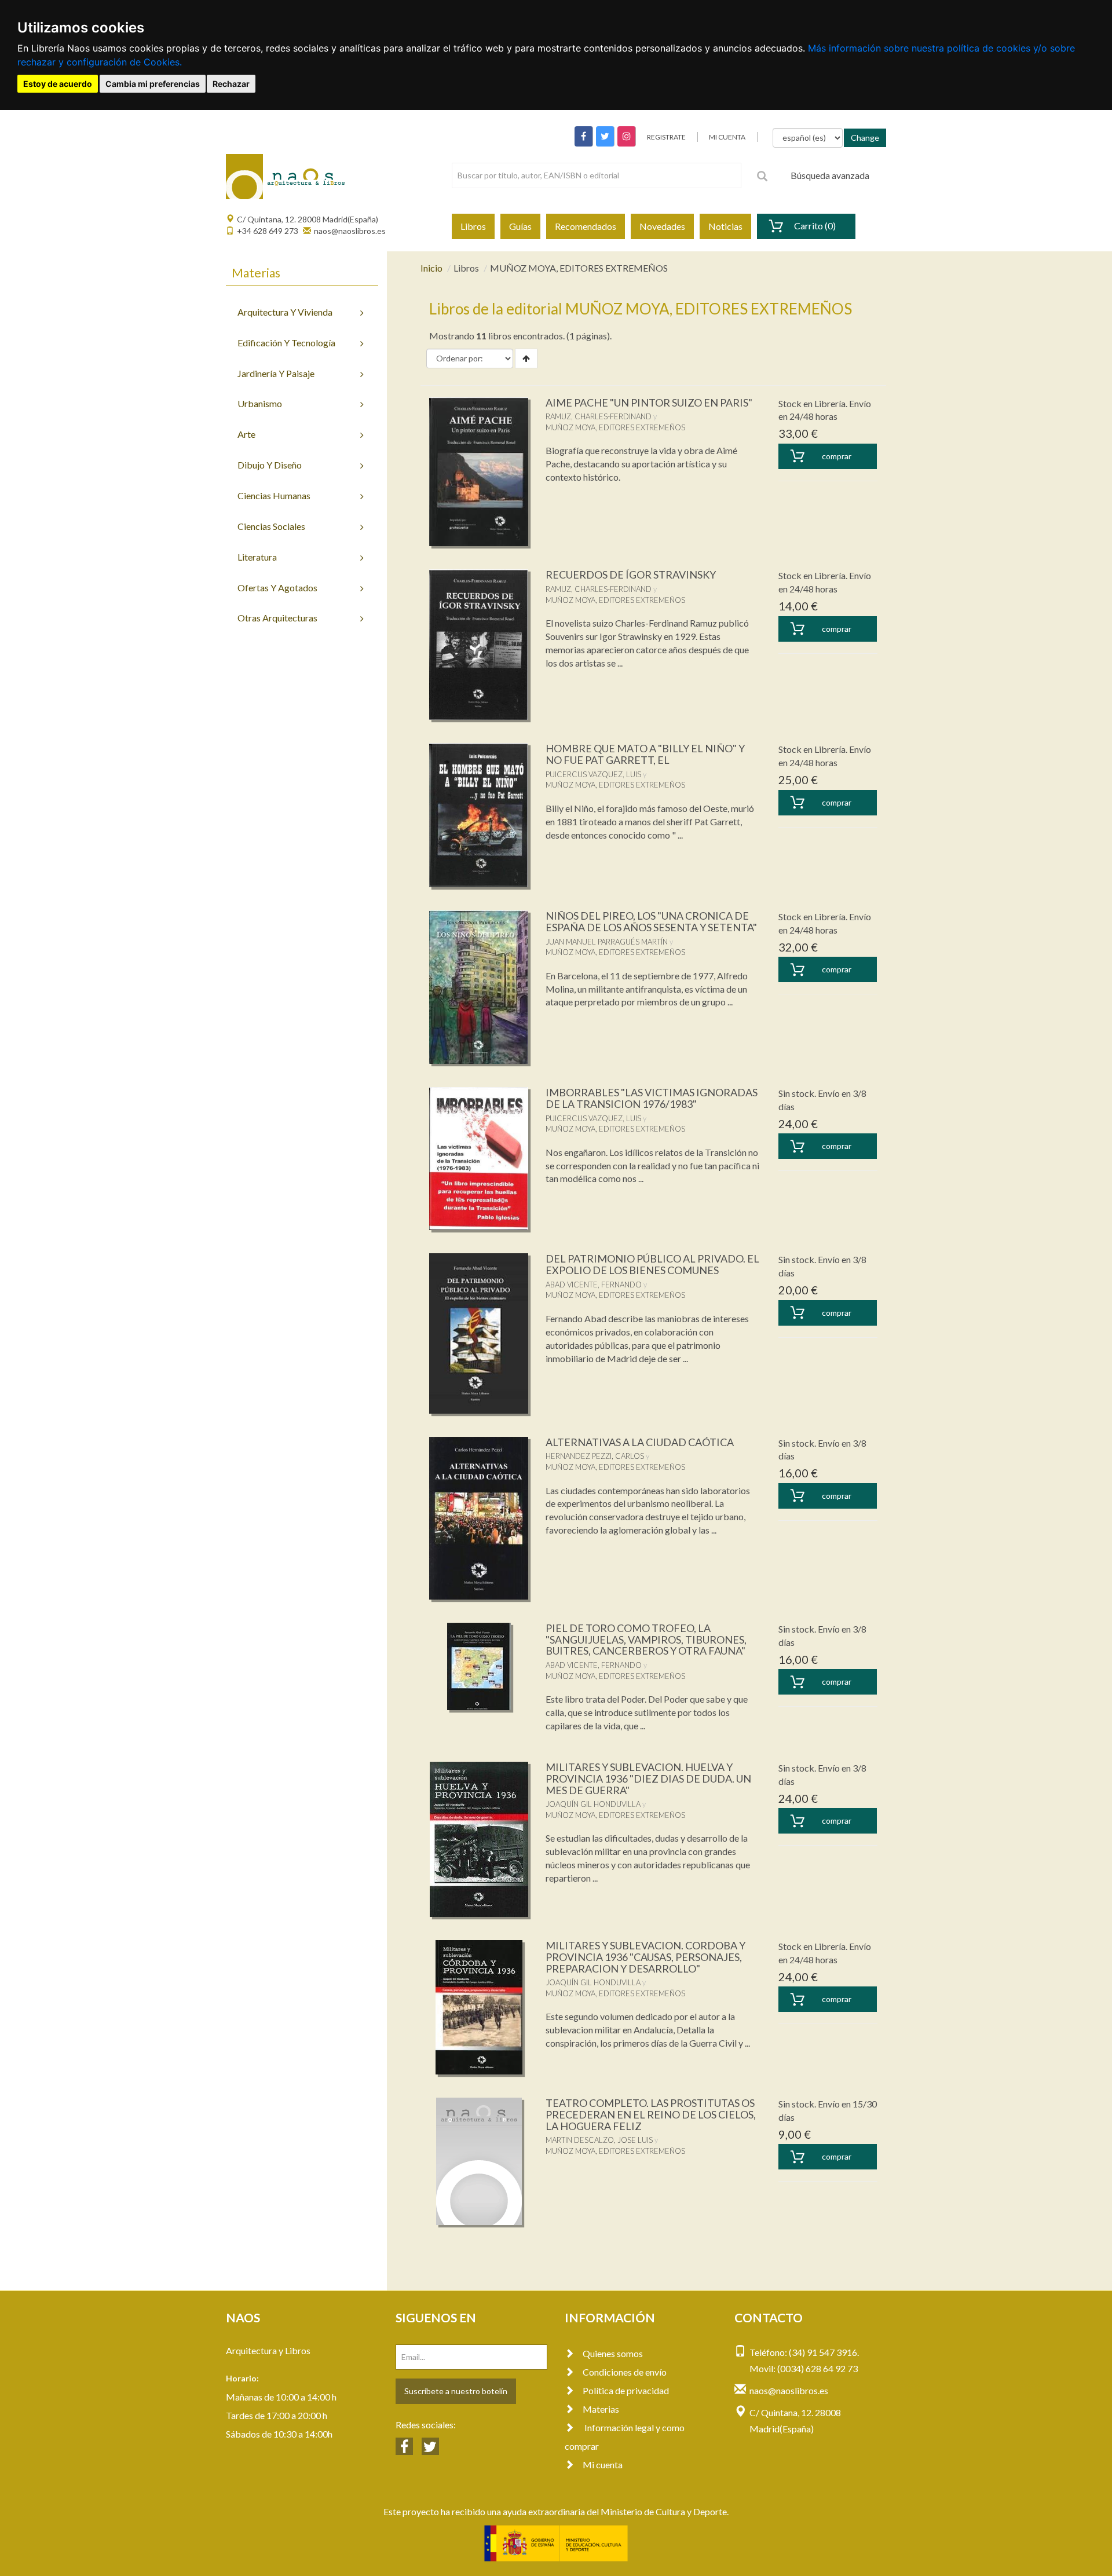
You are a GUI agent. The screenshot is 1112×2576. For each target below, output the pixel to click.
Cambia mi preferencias (153, 84)
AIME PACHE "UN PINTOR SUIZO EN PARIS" (649, 402)
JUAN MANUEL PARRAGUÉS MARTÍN (607, 942)
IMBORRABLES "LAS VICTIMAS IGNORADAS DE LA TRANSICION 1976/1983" (652, 1098)
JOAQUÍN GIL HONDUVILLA (593, 1804)
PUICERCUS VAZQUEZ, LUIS (593, 774)
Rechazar (231, 84)
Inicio (431, 268)
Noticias (725, 226)
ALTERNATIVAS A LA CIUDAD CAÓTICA (640, 1442)
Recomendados (586, 226)
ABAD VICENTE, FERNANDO (594, 1285)
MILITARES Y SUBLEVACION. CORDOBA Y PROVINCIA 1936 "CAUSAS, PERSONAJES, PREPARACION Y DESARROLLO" (645, 1957)
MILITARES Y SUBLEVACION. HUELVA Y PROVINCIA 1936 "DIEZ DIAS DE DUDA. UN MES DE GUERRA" (648, 1779)
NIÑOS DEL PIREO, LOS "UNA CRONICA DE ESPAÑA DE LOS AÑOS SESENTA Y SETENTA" (651, 921)
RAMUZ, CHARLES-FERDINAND (599, 416)
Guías (520, 226)
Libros (473, 226)
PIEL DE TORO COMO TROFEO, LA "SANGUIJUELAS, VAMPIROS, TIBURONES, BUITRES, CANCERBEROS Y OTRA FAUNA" (646, 1640)
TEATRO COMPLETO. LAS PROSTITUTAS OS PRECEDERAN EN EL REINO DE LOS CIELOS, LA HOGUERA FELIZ (651, 2114)
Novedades (662, 226)
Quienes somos (613, 2353)
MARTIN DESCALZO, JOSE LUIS (599, 2140)
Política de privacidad (626, 2390)
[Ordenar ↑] (526, 358)
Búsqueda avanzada (830, 175)
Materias (601, 2409)
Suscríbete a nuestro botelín (456, 2391)
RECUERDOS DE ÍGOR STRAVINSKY (631, 575)
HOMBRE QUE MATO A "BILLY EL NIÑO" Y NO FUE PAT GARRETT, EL (645, 754)
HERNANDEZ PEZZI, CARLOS (595, 1456)
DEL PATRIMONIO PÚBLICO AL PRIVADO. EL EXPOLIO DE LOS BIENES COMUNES (652, 1264)
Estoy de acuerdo (58, 84)
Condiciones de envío (625, 2372)
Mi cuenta (603, 2465)
